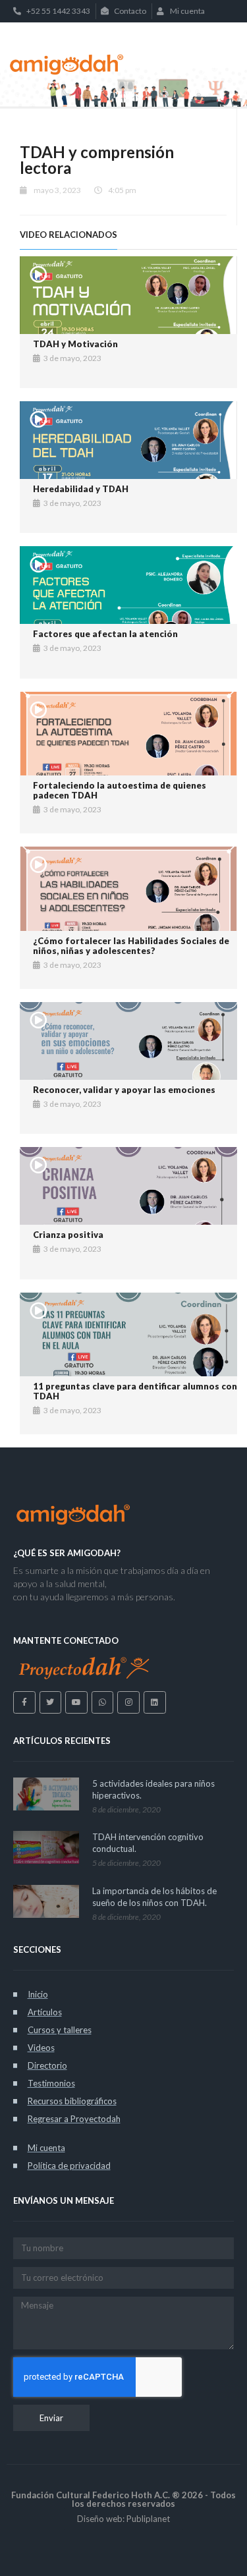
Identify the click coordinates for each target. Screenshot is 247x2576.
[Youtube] (76, 1702)
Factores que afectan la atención (105, 634)
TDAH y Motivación (75, 344)
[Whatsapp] (103, 1702)
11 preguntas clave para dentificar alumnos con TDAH (135, 1391)
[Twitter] (51, 1702)
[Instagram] (128, 1702)
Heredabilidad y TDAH (81, 489)
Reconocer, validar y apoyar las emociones (124, 1090)
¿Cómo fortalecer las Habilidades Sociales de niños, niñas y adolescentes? (131, 946)
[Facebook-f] (24, 1702)
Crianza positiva (68, 1235)
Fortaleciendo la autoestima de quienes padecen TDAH (120, 791)
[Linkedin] (155, 1702)
